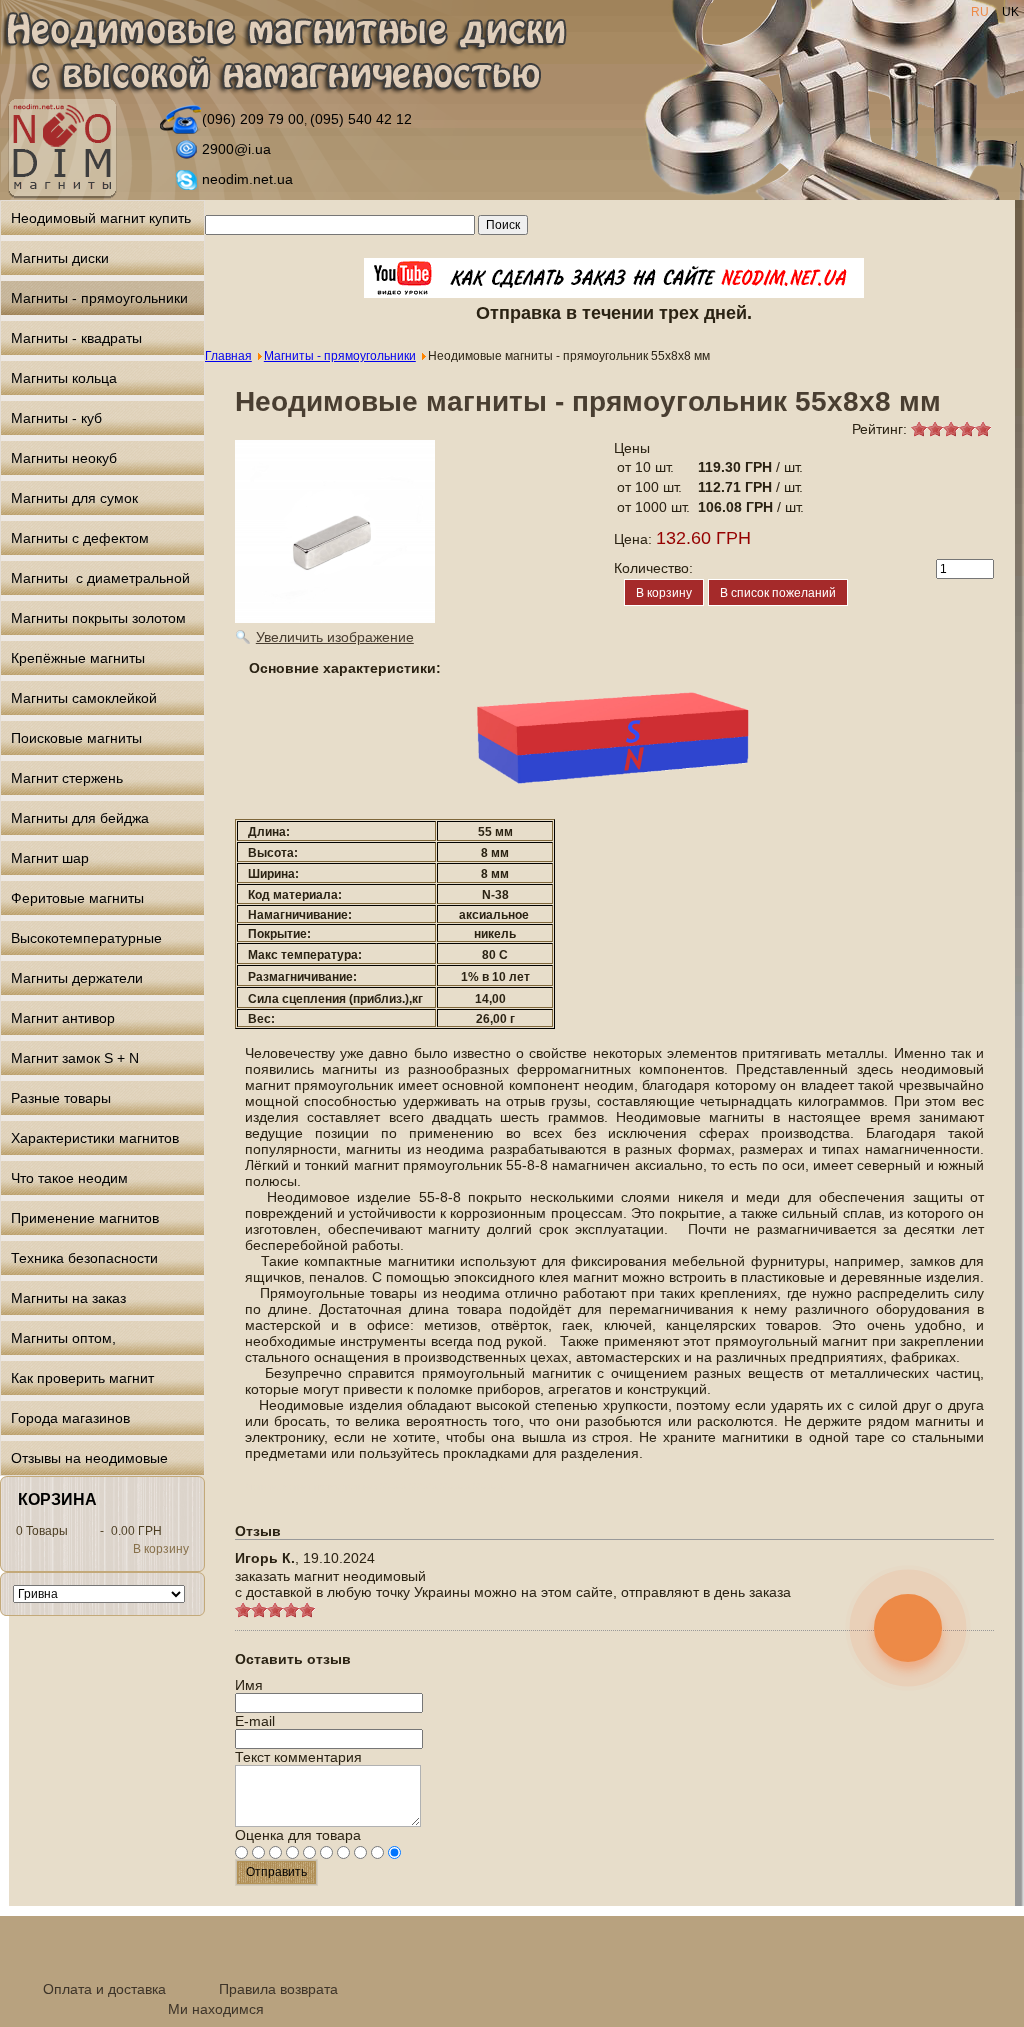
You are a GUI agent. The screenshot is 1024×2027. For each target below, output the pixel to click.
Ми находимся (216, 2009)
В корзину (161, 1549)
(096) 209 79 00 (253, 119)
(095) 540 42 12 (361, 119)
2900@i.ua (236, 149)
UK (1010, 12)
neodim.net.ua (247, 179)
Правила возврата (278, 1989)
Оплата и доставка (104, 1989)
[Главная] (283, 53)
